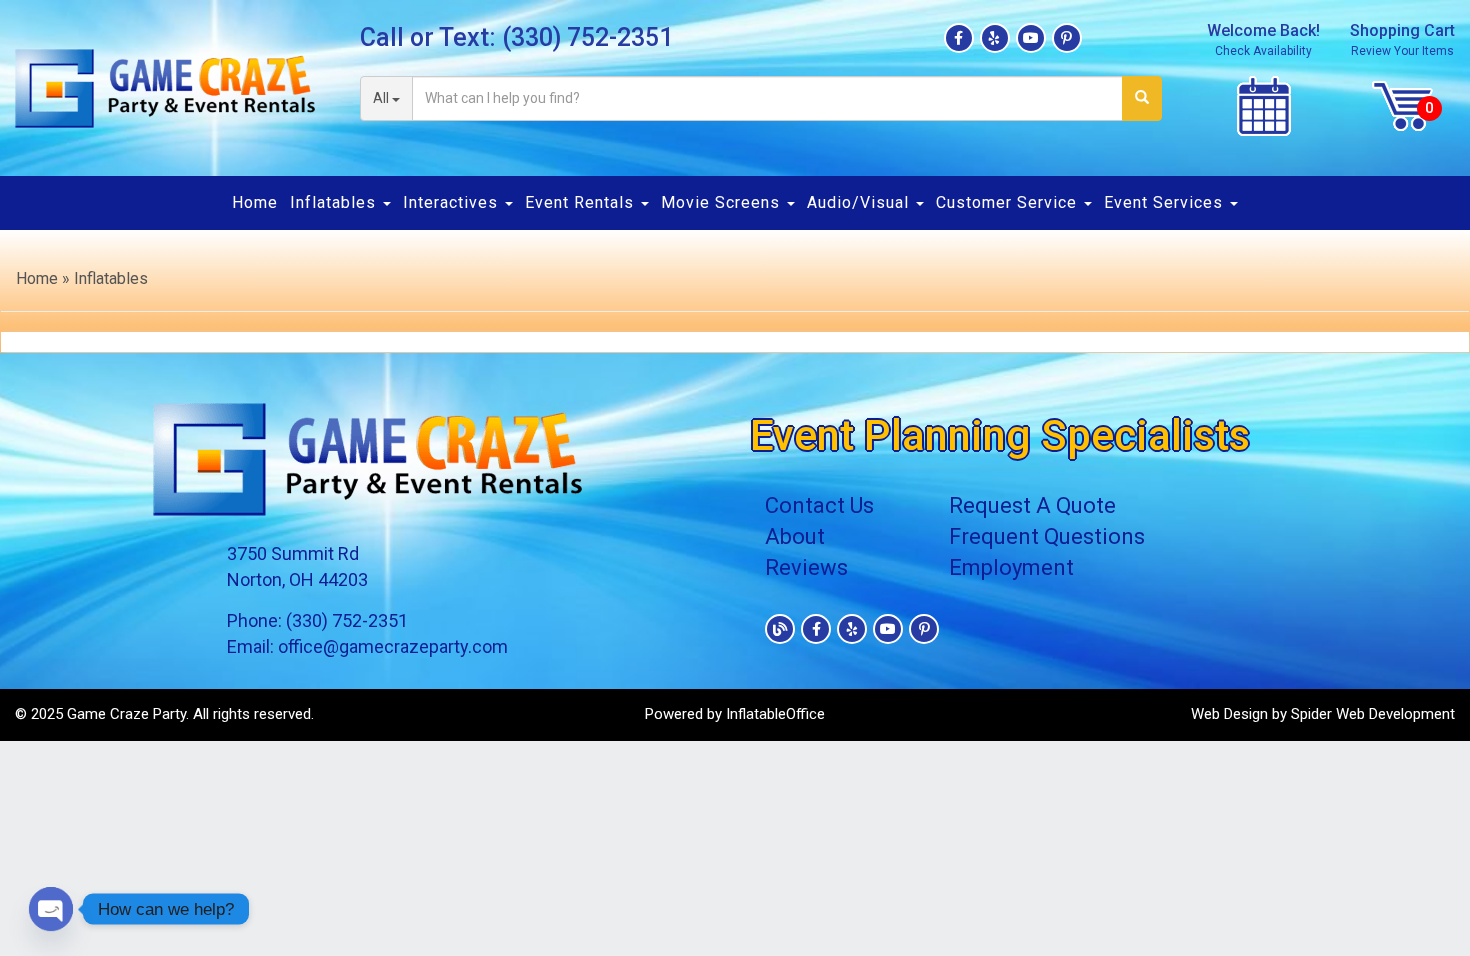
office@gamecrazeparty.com (393, 646)
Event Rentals (582, 202)
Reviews (806, 567)
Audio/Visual (860, 202)
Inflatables (335, 202)
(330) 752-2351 (587, 37)
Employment (1011, 567)
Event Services (1166, 202)
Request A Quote (1032, 505)
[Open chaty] (51, 909)
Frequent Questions (1047, 536)
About (795, 536)
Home (255, 202)
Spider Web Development (1373, 714)
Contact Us (819, 505)
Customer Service (1009, 202)
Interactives (453, 202)
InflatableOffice (775, 714)
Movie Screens (723, 202)
